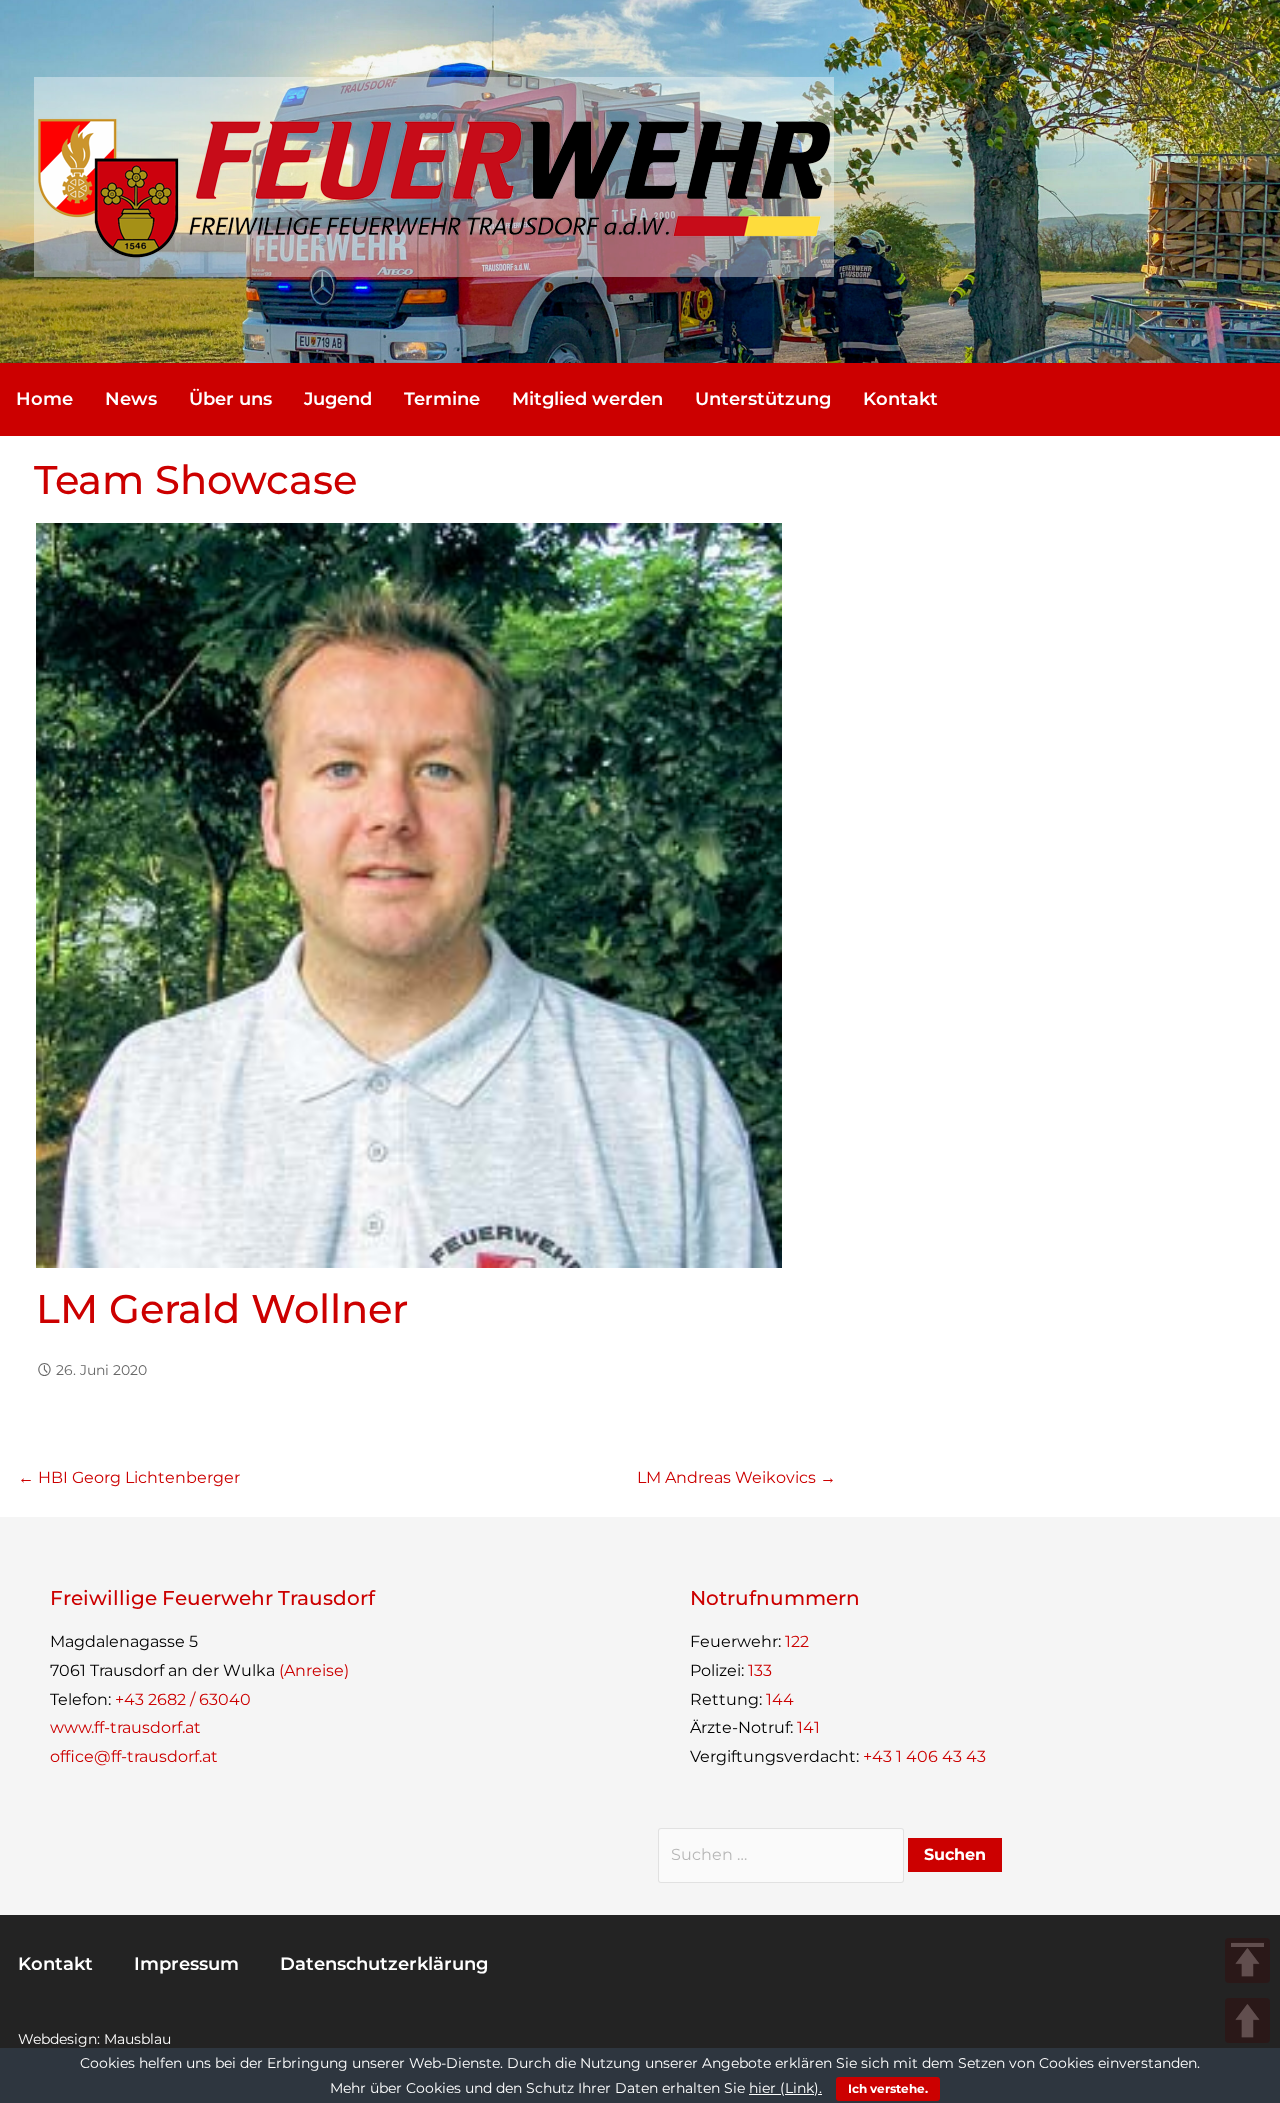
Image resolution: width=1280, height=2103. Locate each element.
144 (780, 1699)
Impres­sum (186, 1964)
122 (797, 1641)
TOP (1247, 1960)
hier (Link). (785, 2088)
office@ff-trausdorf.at (134, 1756)
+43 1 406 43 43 (924, 1756)
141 (808, 1727)
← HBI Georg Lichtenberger (129, 1477)
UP (1247, 2020)
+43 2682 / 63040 (183, 1699)
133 (760, 1670)
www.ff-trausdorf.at (125, 1727)
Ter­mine (442, 399)
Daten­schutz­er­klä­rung (384, 1964)
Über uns (230, 399)
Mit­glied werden (587, 399)
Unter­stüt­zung (763, 399)
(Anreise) (314, 1670)
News (131, 399)
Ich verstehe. (888, 2088)
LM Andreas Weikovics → (736, 1477)
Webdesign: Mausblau (94, 2039)
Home (44, 399)
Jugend (338, 399)
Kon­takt (900, 399)
